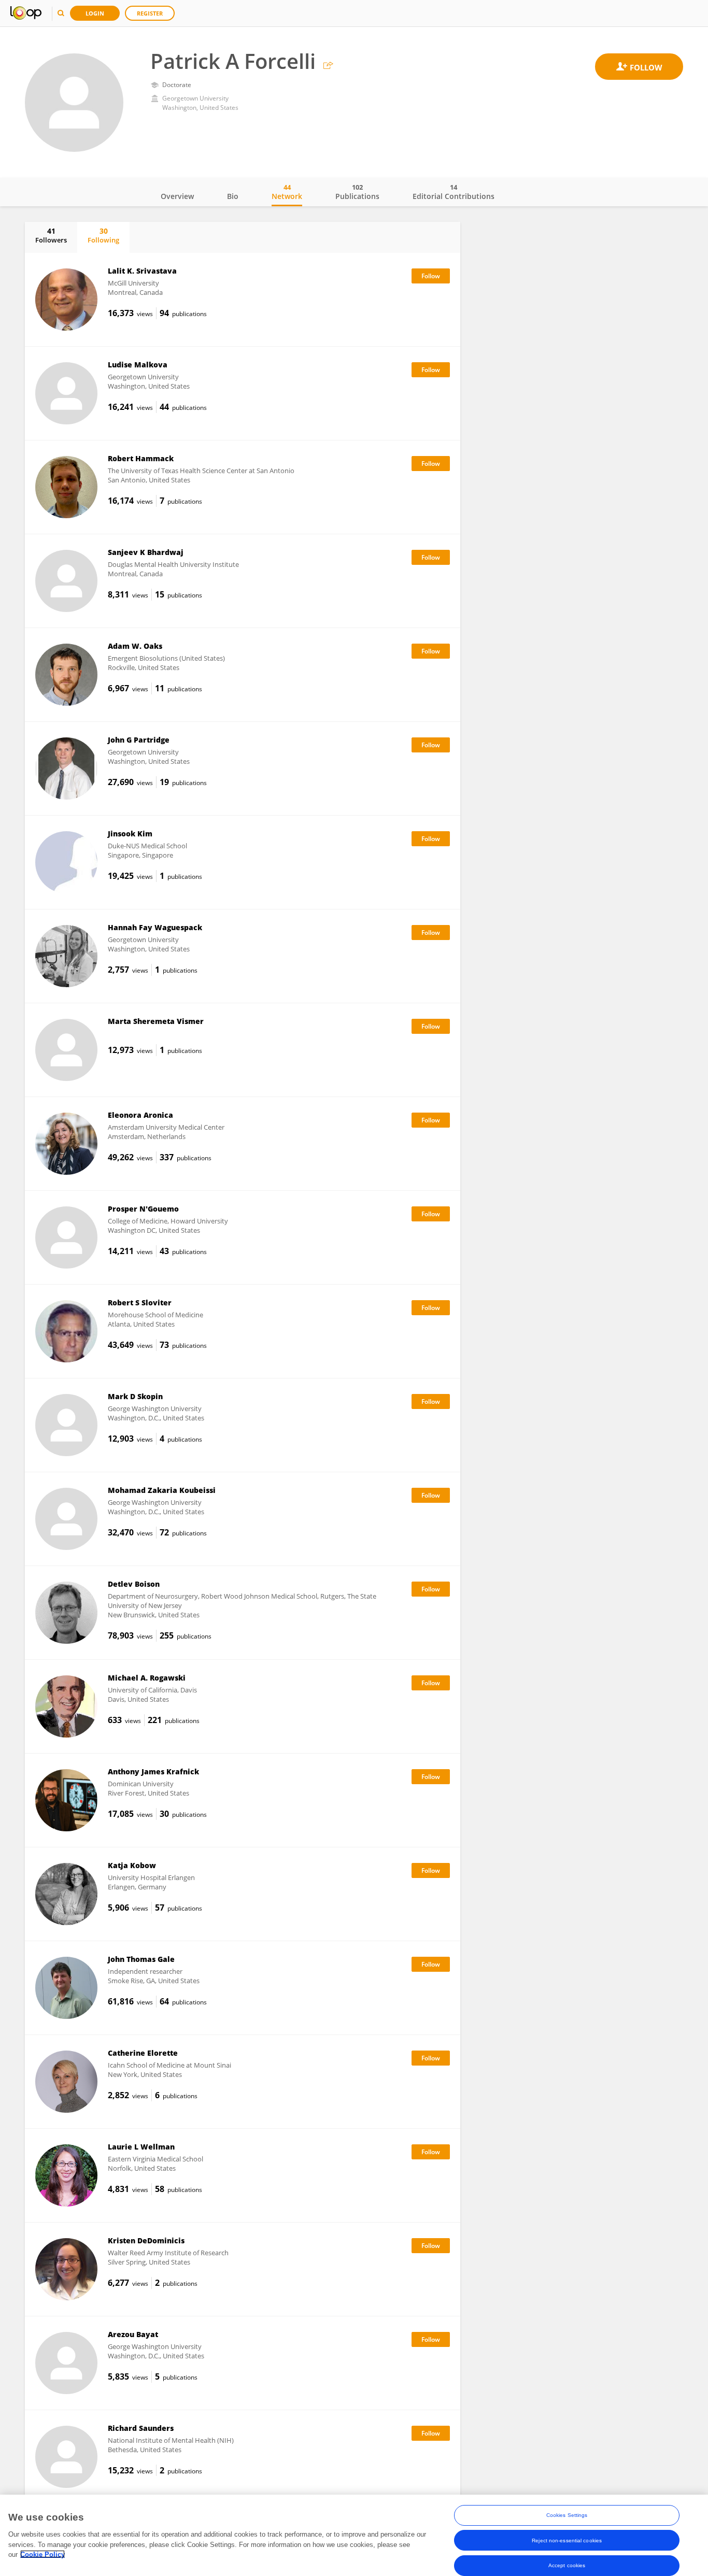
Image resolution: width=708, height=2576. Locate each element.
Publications (357, 192)
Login (95, 13)
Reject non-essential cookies (567, 2540)
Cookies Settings (567, 2515)
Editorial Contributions (454, 192)
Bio (233, 196)
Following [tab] (103, 235)
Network (287, 192)
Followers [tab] (51, 235)
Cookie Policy (43, 2554)
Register (150, 13)
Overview (177, 196)
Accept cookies (567, 2565)
